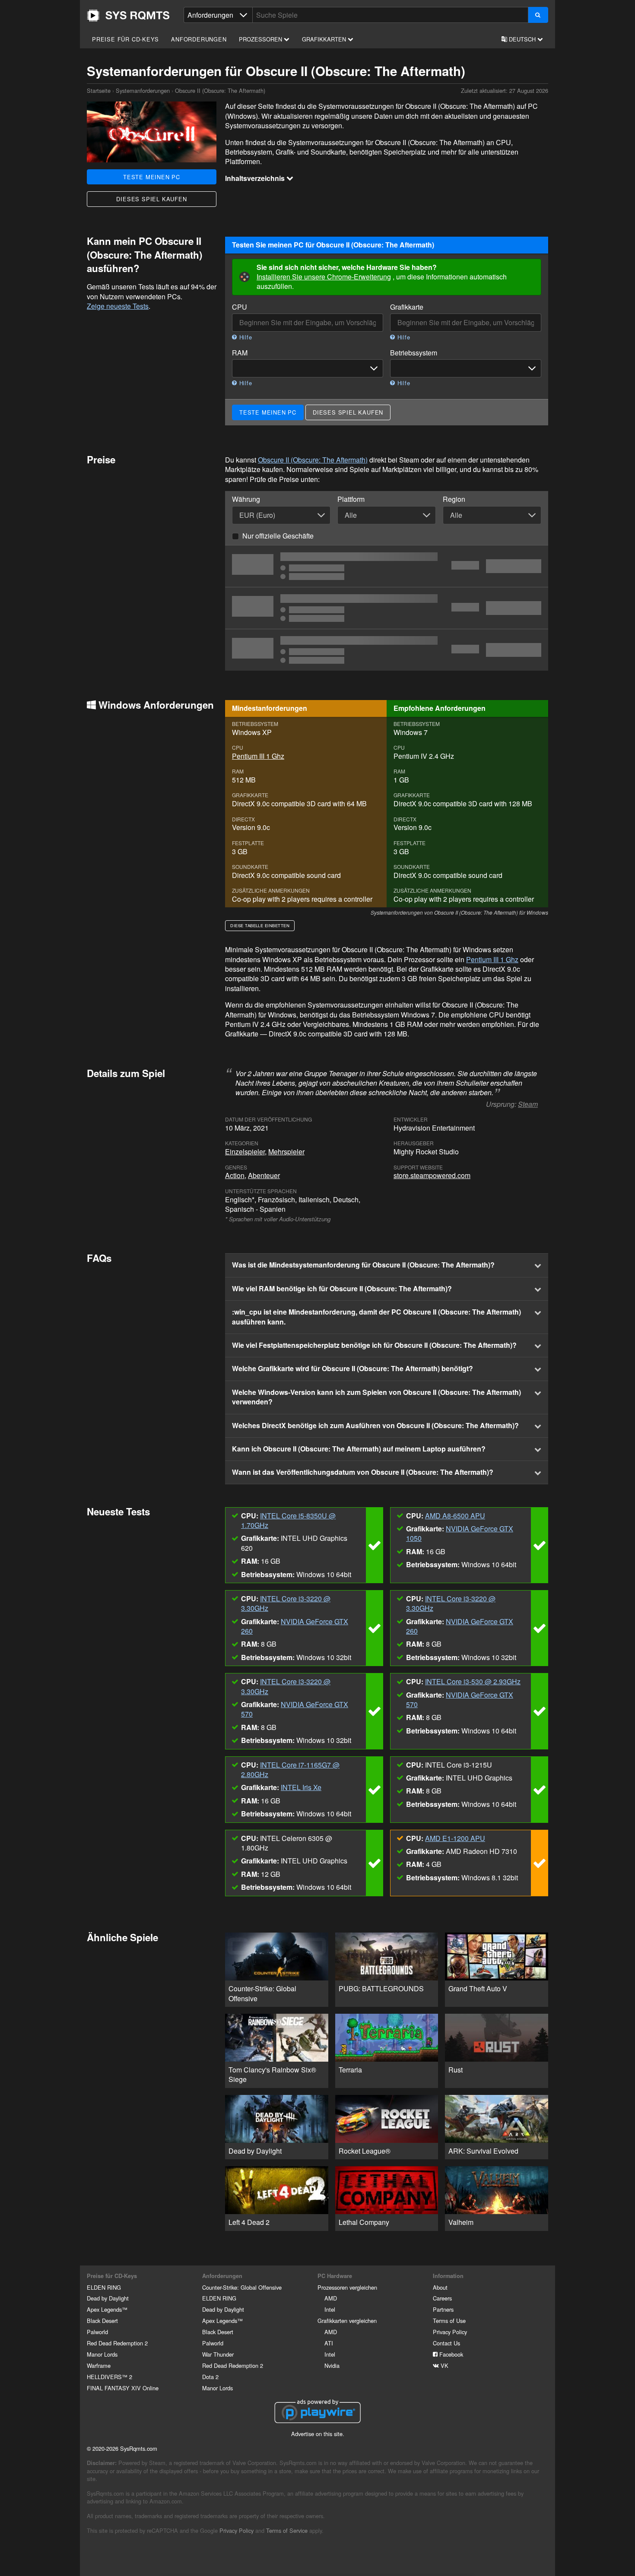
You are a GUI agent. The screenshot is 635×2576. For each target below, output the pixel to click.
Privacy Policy (450, 2332)
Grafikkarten (325, 39)
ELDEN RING (104, 2287)
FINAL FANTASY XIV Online (123, 2388)
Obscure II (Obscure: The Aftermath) (313, 460)
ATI (329, 2343)
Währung (246, 499)
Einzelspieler (245, 1152)
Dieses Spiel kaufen (151, 199)
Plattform (351, 499)
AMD (331, 2298)
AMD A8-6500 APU (455, 1516)
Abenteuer (264, 1175)
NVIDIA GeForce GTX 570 (295, 1709)
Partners (443, 2309)
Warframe (99, 2365)
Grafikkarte (407, 307)
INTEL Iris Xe (301, 1787)
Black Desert (102, 2321)
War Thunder (218, 2354)
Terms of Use (449, 2321)
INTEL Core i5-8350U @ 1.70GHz (288, 1520)
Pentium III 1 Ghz (258, 756)
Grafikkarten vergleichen (347, 2321)
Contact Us (446, 2343)
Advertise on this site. (318, 2434)
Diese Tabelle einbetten (260, 925)
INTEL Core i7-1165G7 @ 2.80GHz (290, 1770)
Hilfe (245, 337)
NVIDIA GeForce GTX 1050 (460, 1533)
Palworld (97, 2332)
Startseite (128, 16)
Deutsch (522, 39)
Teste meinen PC (152, 177)
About (440, 2287)
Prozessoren (261, 39)
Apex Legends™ (107, 2309)
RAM (240, 353)
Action (235, 1175)
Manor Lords (102, 2354)
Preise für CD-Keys (125, 39)
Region (454, 499)
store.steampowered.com (432, 1175)
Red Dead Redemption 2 (117, 2343)
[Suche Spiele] (538, 15)
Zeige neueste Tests (118, 306)
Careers (442, 2298)
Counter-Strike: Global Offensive (242, 2287)
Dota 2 (210, 2377)
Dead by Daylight (108, 2298)
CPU (240, 307)
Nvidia (332, 2365)
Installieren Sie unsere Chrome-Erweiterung (324, 277)
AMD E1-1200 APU (455, 1838)
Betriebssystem (414, 353)
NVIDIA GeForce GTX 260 (295, 1626)
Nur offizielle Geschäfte (278, 536)
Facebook (450, 2354)
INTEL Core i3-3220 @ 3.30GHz (286, 1603)
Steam (528, 1104)
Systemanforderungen (143, 90)
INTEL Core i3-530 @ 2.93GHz (473, 1681)
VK (444, 2365)
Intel (330, 2309)
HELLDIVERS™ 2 (110, 2377)
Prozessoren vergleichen (347, 2287)
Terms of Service (287, 2530)
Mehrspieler (286, 1152)
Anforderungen (199, 39)
